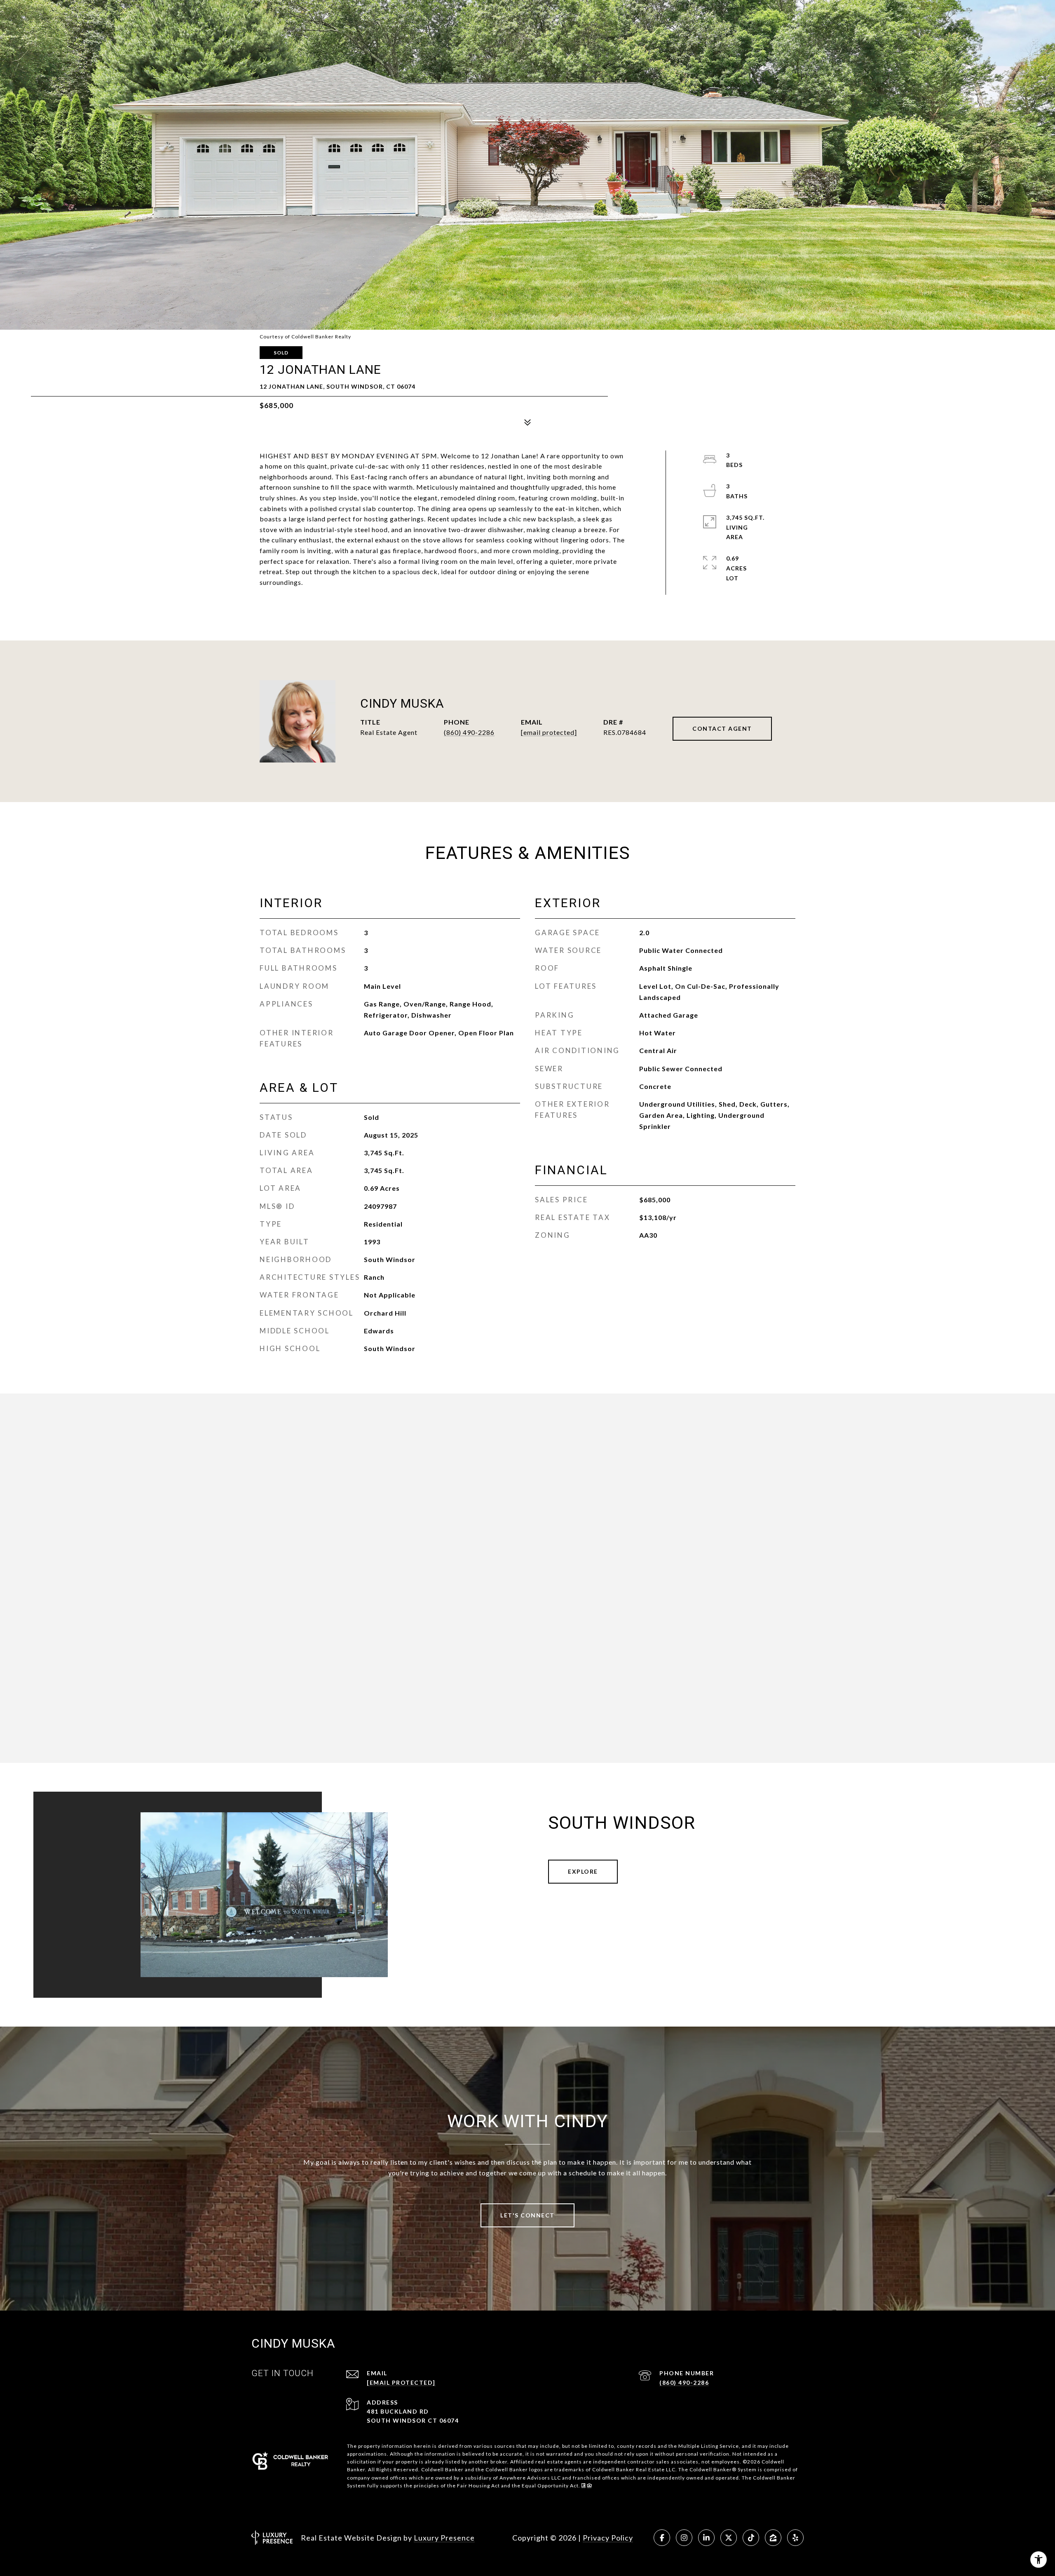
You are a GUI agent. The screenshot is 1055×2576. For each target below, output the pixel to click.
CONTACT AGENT (722, 728)
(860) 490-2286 (469, 732)
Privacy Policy (608, 2538)
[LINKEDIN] (706, 2538)
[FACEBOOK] (662, 2538)
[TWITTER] (729, 2538)
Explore (583, 1871)
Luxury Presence (444, 2538)
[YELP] (795, 2538)
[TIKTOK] (751, 2538)
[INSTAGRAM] (684, 2538)
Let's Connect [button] (527, 2215)
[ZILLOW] (773, 2538)
